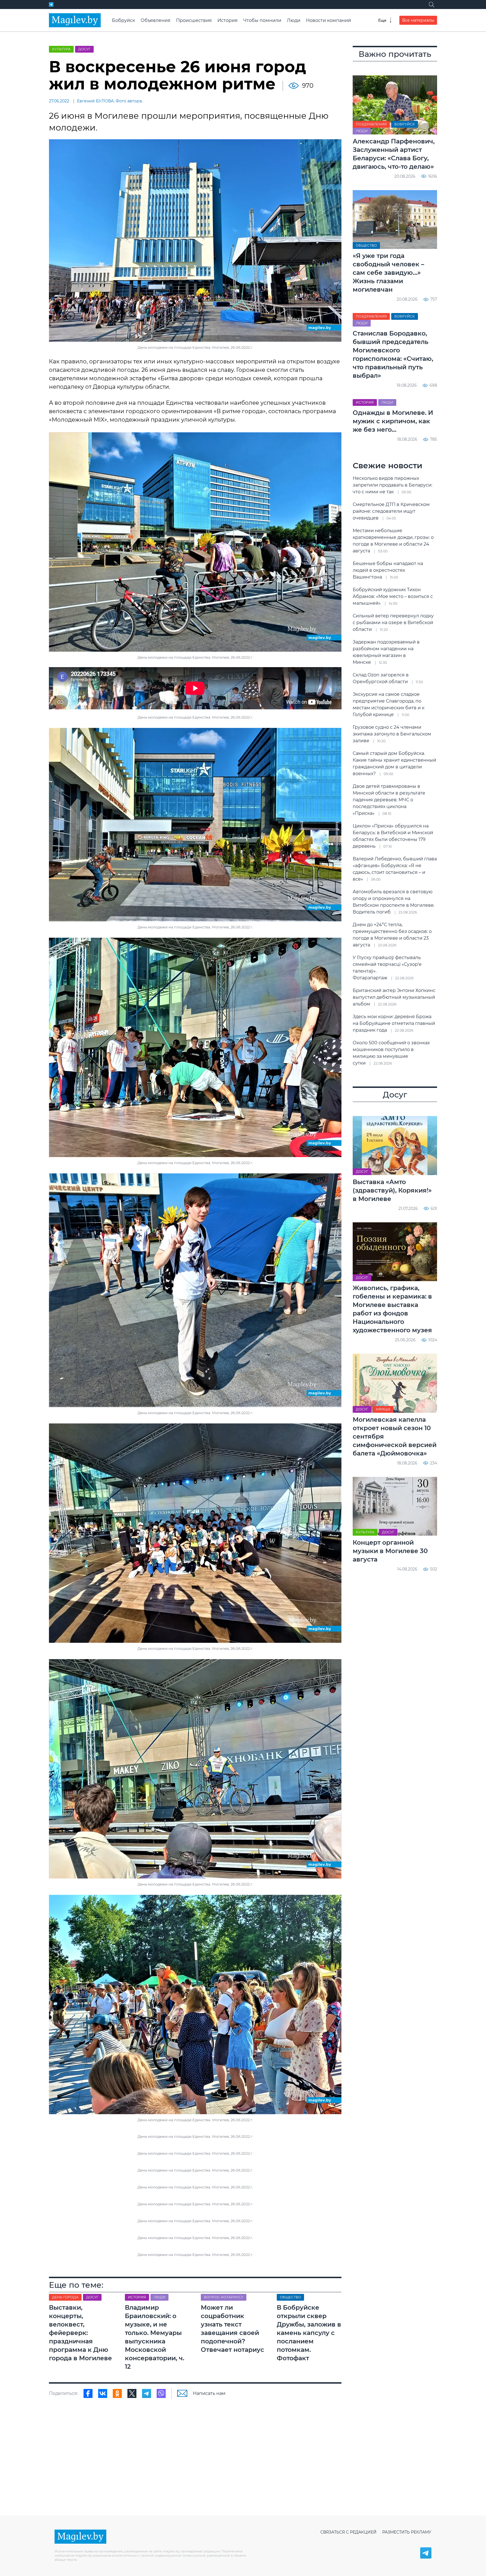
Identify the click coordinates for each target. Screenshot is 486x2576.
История (228, 20)
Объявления (156, 20)
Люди (294, 20)
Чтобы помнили (262, 20)
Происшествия (194, 20)
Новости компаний (328, 20)
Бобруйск (123, 20)
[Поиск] (431, 5)
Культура (61, 49)
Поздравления (371, 124)
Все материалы (418, 20)
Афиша (383, 1409)
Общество (366, 245)
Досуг (84, 49)
